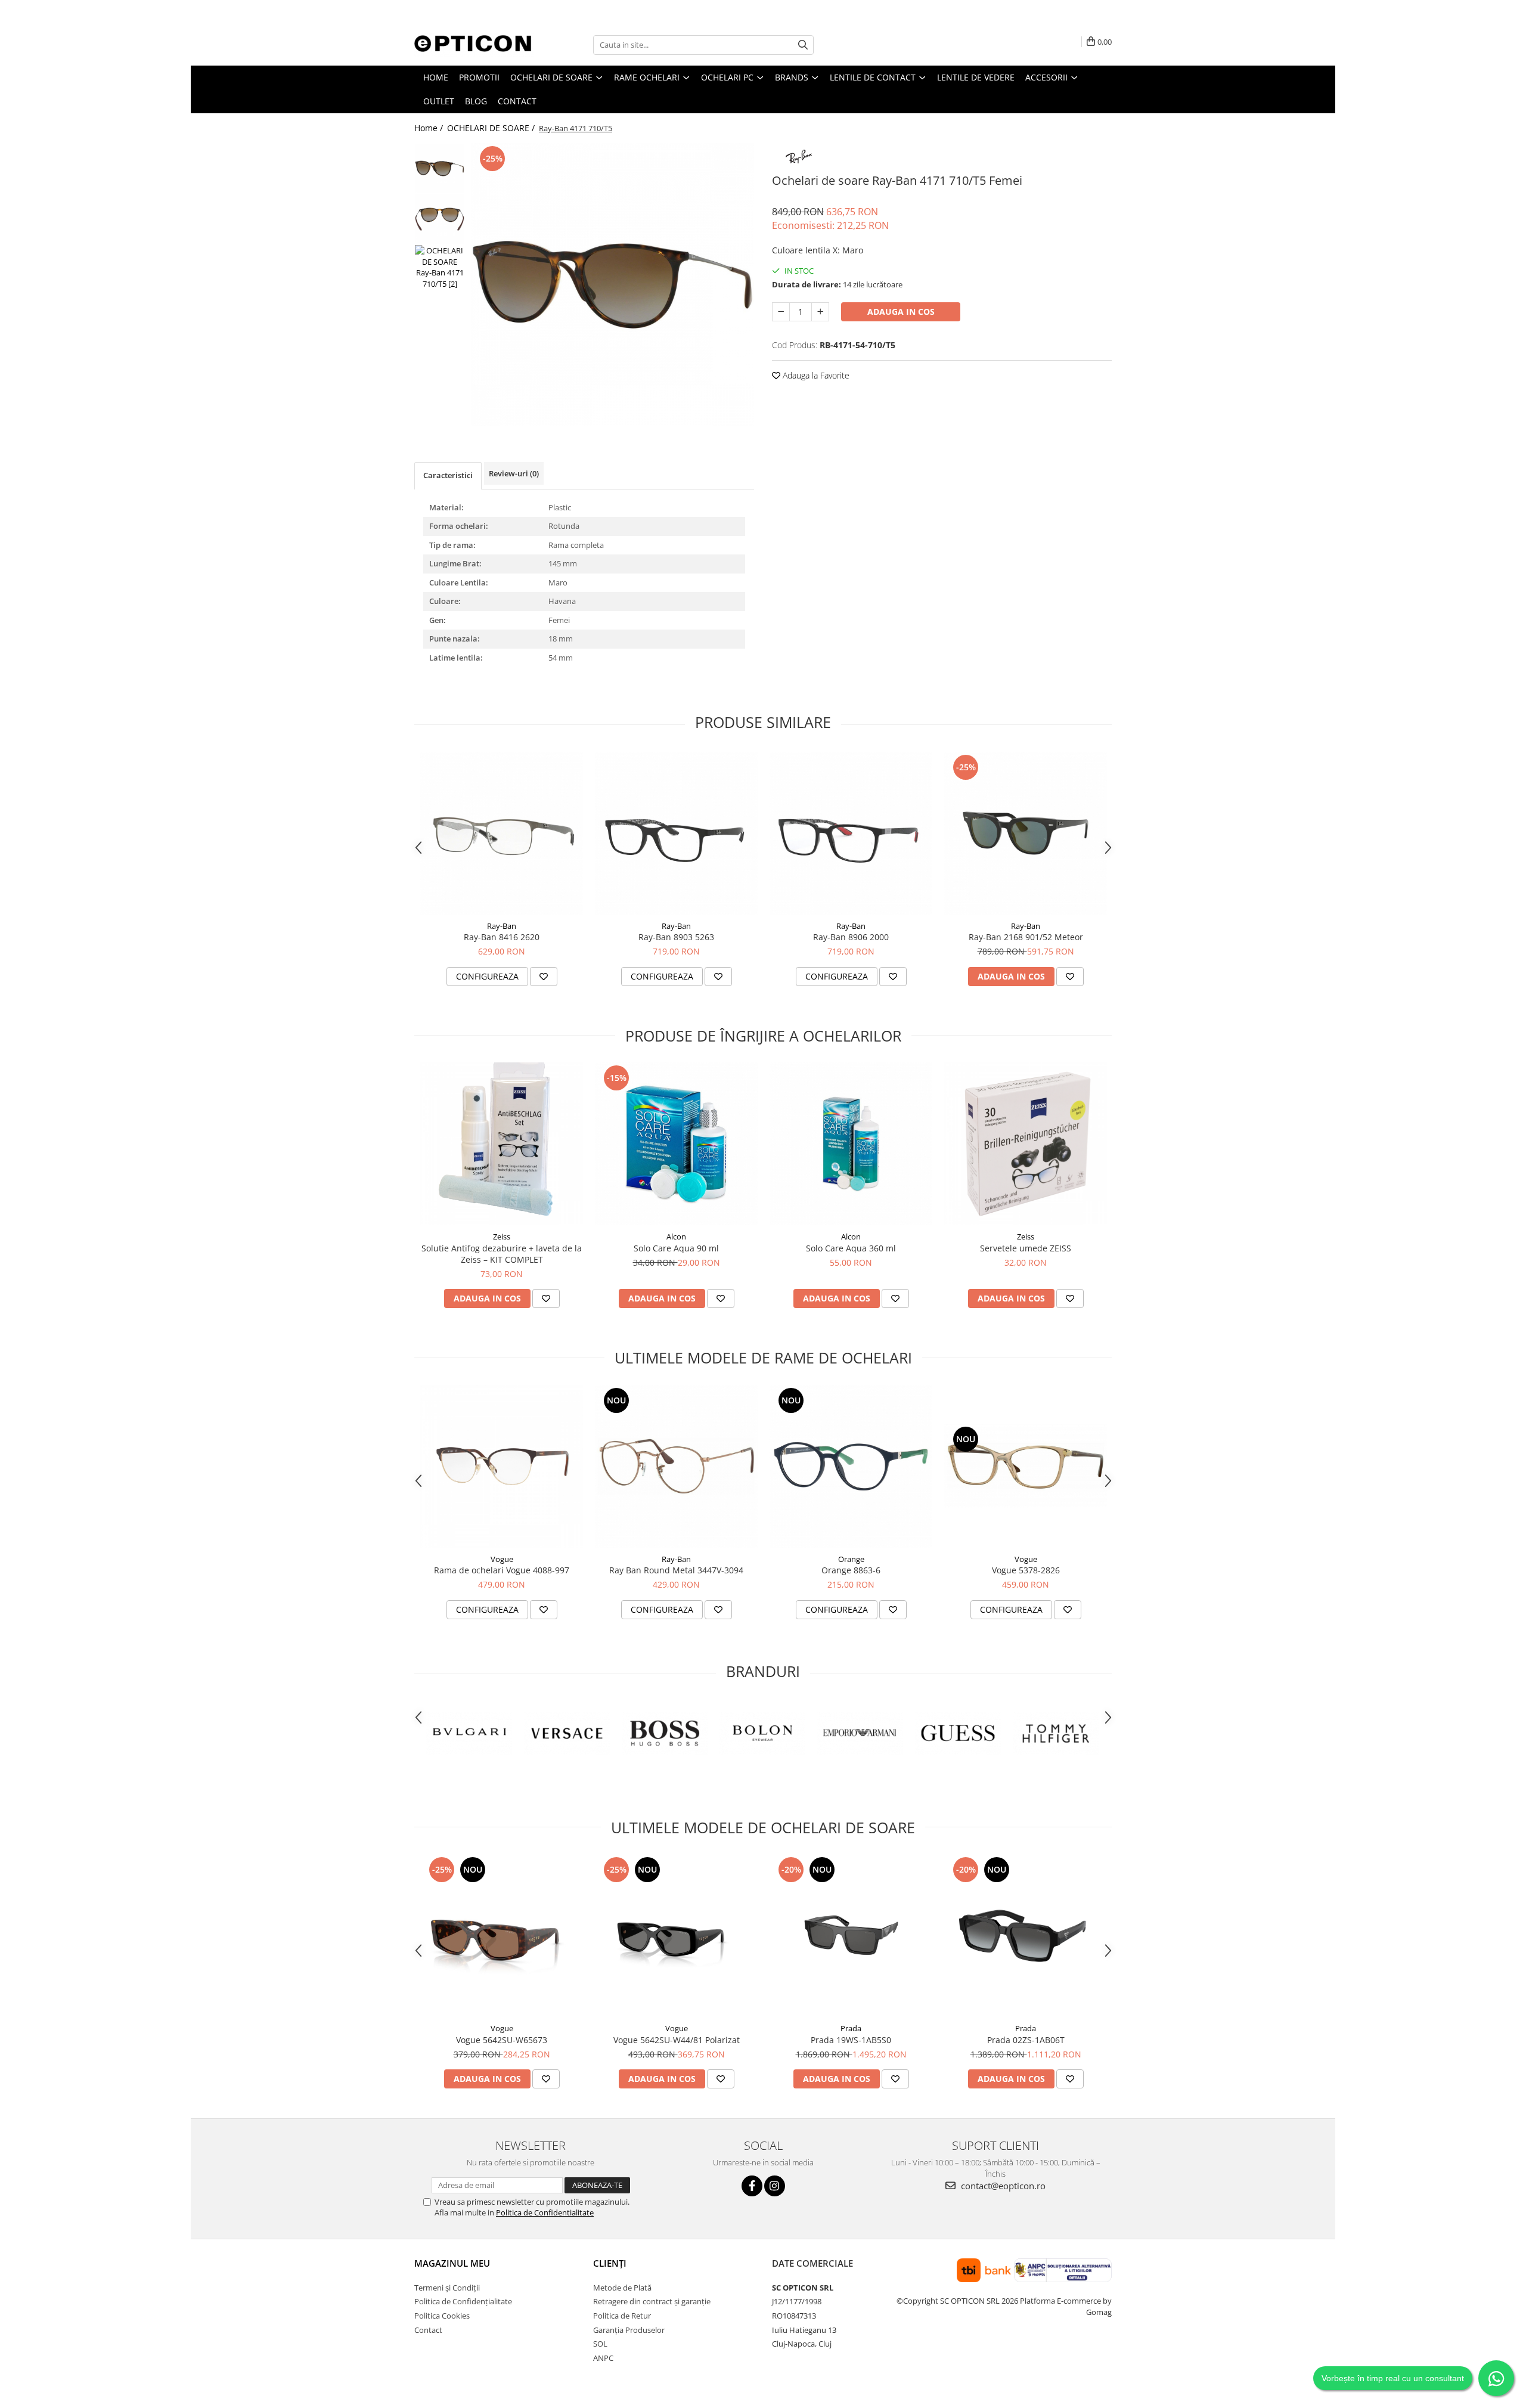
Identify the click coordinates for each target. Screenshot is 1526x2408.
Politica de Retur (622, 2316)
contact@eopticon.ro (1002, 2186)
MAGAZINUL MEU (452, 2263)
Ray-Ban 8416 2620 (502, 937)
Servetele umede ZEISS (1026, 1248)
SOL (600, 2344)
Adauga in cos (901, 312)
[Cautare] (803, 45)
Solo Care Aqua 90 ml (676, 1248)
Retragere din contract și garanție (652, 2301)
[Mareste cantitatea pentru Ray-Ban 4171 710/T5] (820, 312)
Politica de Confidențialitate (463, 2301)
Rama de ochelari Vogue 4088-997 (502, 1570)
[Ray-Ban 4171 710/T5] (612, 285)
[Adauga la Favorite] (544, 977)
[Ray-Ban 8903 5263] (676, 833)
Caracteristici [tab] (448, 475)
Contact (517, 101)
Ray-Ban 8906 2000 (851, 937)
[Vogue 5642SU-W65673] (502, 1936)
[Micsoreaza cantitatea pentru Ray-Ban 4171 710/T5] (781, 312)
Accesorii (1048, 77)
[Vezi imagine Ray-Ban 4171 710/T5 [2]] (440, 267)
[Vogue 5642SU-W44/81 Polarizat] (676, 1936)
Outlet (439, 101)
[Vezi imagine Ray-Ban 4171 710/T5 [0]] (440, 168)
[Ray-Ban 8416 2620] (502, 833)
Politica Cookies (442, 2316)
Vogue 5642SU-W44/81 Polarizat (677, 2040)
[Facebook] (752, 2186)
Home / (430, 128)
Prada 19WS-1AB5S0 (851, 2040)
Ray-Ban (502, 926)
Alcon (676, 1236)
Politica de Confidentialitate (545, 2212)
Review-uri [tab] (514, 473)
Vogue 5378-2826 (1026, 1570)
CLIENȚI (610, 2263)
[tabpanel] (612, 285)
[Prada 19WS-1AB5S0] (851, 1936)
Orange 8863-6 (851, 1570)
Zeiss (502, 1236)
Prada (851, 2028)
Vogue (502, 1559)
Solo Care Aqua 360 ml (851, 1248)
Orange (851, 1559)
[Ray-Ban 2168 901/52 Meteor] (1026, 833)
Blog (476, 101)
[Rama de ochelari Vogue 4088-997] (502, 1466)
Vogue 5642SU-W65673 (502, 2040)
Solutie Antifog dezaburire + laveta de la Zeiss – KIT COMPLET (502, 1254)
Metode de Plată (622, 2288)
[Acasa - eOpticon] (474, 45)
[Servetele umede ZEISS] (1026, 1144)
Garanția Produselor (629, 2330)
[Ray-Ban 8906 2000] (851, 833)
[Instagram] (775, 2186)
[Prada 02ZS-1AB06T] (1026, 1936)
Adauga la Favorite (815, 375)
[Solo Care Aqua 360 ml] (851, 1144)
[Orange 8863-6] (851, 1466)
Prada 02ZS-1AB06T (1026, 2040)
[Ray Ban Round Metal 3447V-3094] (676, 1466)
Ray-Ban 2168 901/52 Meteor (1026, 937)
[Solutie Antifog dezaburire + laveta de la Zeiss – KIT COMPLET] (502, 1144)
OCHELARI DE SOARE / (492, 128)
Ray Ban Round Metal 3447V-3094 (676, 1570)
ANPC (603, 2358)
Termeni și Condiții (447, 2288)
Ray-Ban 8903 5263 (676, 937)
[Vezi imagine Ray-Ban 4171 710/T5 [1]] (440, 219)
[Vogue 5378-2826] (1026, 1466)
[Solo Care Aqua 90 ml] (676, 1144)
